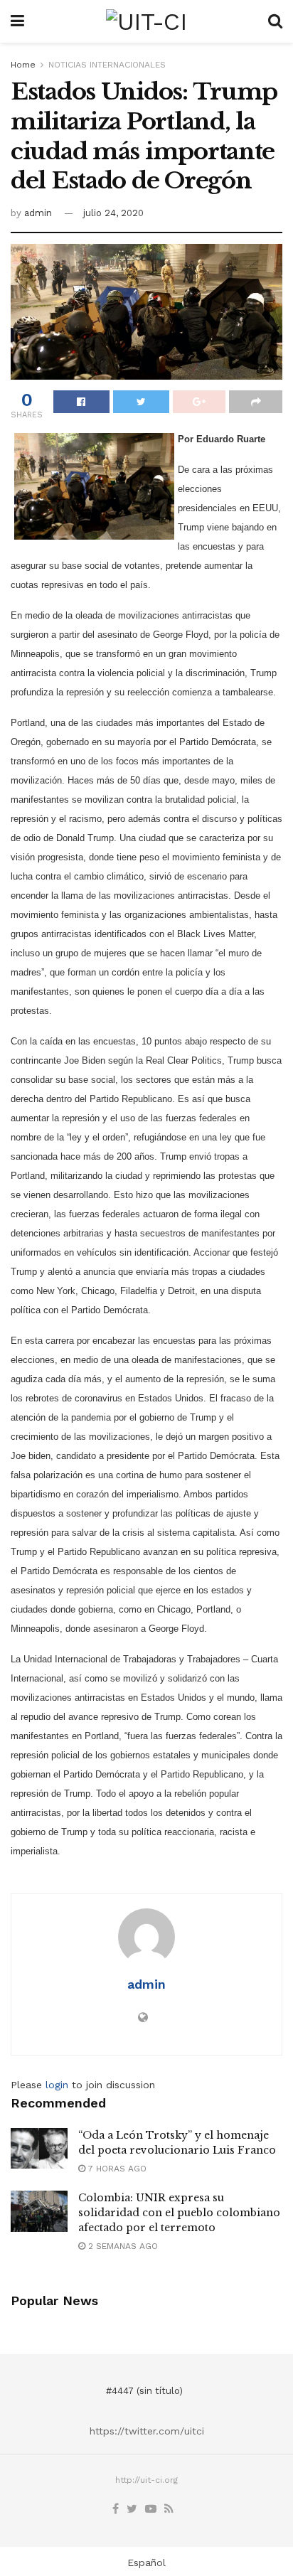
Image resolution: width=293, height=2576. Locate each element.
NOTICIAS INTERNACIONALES (107, 65)
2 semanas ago (122, 2246)
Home (23, 65)
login (57, 2085)
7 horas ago (116, 2169)
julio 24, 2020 (113, 213)
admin (38, 213)
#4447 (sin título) (144, 2391)
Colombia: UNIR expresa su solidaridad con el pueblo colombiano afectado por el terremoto (179, 2213)
